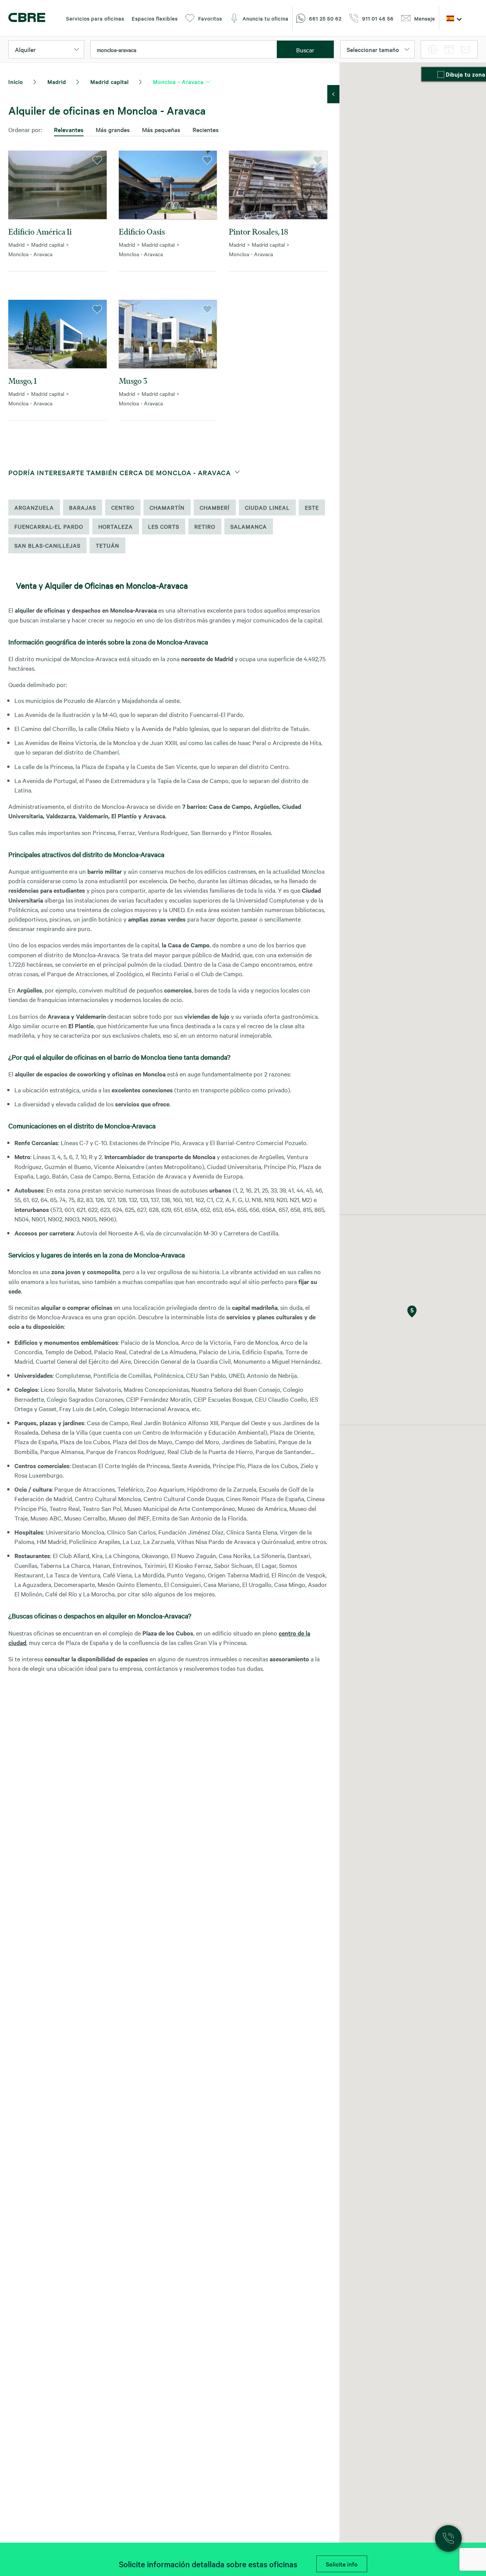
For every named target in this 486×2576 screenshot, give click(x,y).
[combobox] (184, 50)
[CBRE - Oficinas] (27, 18)
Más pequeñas (161, 129)
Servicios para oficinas (95, 18)
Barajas (83, 507)
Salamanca (249, 526)
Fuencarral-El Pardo (49, 526)
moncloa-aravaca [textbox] (117, 50)
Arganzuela (34, 507)
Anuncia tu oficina (266, 18)
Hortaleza (116, 526)
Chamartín (167, 507)
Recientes (206, 129)
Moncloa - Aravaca (178, 82)
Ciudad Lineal (267, 507)
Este (312, 507)
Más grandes (113, 129)
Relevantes (69, 129)
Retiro (205, 526)
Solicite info (342, 2564)
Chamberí (215, 507)
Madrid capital (110, 82)
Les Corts (164, 526)
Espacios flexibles (155, 18)
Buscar (305, 50)
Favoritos (210, 18)
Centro (123, 507)
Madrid (57, 82)
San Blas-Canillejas (47, 545)
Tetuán (107, 545)
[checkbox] (442, 75)
